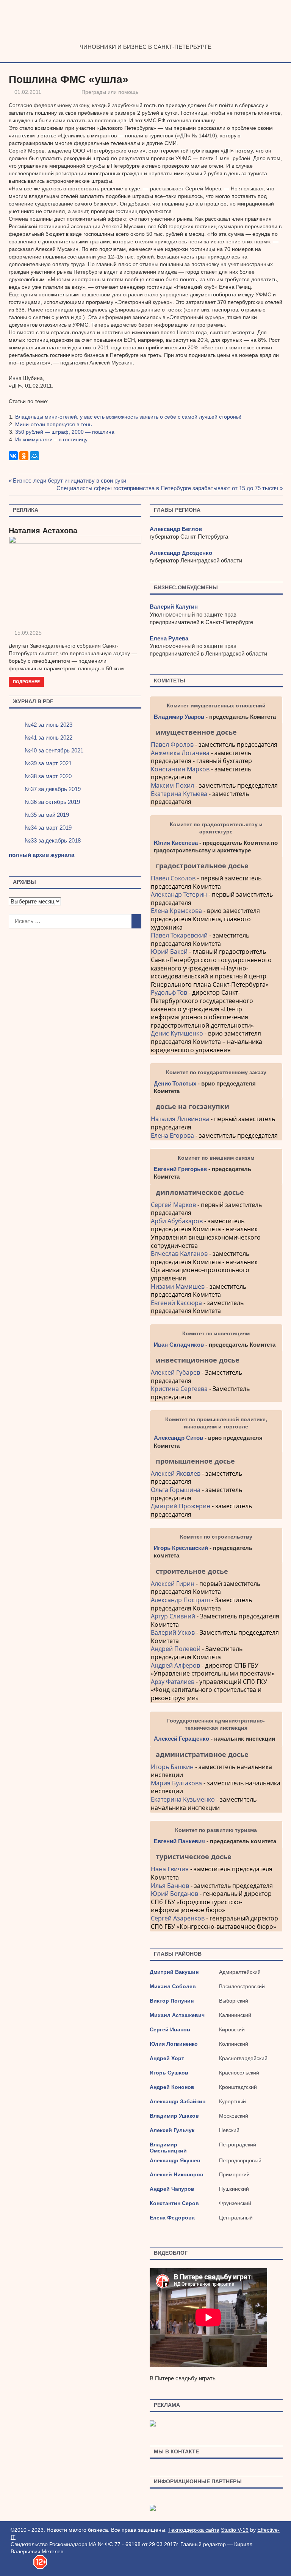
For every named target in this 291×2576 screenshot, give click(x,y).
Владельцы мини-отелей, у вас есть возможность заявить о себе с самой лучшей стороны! (128, 417)
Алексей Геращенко (181, 1739)
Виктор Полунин (172, 2001)
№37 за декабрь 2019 (53, 789)
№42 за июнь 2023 (48, 725)
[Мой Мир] (34, 456)
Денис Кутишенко (177, 1033)
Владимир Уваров (179, 717)
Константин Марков (180, 769)
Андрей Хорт (167, 2058)
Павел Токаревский (179, 935)
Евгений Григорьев (180, 1169)
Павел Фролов (172, 744)
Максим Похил (172, 785)
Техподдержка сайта (194, 2530)
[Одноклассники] (24, 456)
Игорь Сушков (169, 2073)
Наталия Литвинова (180, 1119)
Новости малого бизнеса (146, 36)
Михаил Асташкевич (177, 2015)
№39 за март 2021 (48, 763)
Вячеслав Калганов (179, 1254)
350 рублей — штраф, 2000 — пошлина (65, 432)
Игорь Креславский (182, 1548)
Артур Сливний (173, 1616)
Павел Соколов (173, 878)
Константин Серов (174, 2203)
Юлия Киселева (176, 843)
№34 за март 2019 (48, 828)
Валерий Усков (173, 1632)
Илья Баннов (170, 1886)
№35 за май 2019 (47, 815)
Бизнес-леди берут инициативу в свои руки (70, 480)
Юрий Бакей (169, 952)
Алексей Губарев (176, 1372)
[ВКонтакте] (13, 456)
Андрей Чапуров (172, 2189)
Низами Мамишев (178, 1286)
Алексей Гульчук (172, 2130)
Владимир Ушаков (174, 2116)
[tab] (216, 732)
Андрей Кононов (172, 2087)
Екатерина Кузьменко (183, 1799)
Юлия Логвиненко (174, 2044)
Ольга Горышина (176, 1490)
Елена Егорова (172, 1135)
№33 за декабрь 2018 (53, 840)
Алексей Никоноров (177, 2174)
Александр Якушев (175, 2160)
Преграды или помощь (110, 92)
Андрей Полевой (176, 1649)
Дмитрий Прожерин (181, 1506)
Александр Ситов (178, 1438)
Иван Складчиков (179, 1345)
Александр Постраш (180, 1600)
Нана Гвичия (170, 1869)
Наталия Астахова (43, 531)
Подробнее (26, 681)
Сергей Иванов (170, 2029)
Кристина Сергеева (179, 1389)
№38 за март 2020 (48, 776)
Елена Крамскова (176, 911)
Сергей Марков (173, 1205)
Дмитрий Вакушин (174, 1972)
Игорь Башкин (172, 1767)
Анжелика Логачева (180, 753)
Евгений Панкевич (179, 1841)
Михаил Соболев (173, 1986)
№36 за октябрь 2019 (52, 802)
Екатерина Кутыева (179, 794)
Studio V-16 (235, 2530)
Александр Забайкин (178, 2101)
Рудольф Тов (169, 992)
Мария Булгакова (176, 1783)
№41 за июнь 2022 (48, 737)
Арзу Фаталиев (173, 1682)
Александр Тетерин (179, 894)
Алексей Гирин (173, 1584)
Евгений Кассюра (176, 1303)
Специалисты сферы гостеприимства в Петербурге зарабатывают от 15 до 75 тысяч (167, 488)
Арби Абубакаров (177, 1221)
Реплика (26, 510)
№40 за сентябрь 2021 (54, 750)
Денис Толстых (175, 1083)
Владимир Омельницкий (168, 2148)
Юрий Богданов (174, 1894)
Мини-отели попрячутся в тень (53, 424)
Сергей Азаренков (178, 1918)
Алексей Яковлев (176, 1473)
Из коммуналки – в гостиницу (51, 439)
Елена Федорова (172, 2218)
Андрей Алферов (175, 1665)
